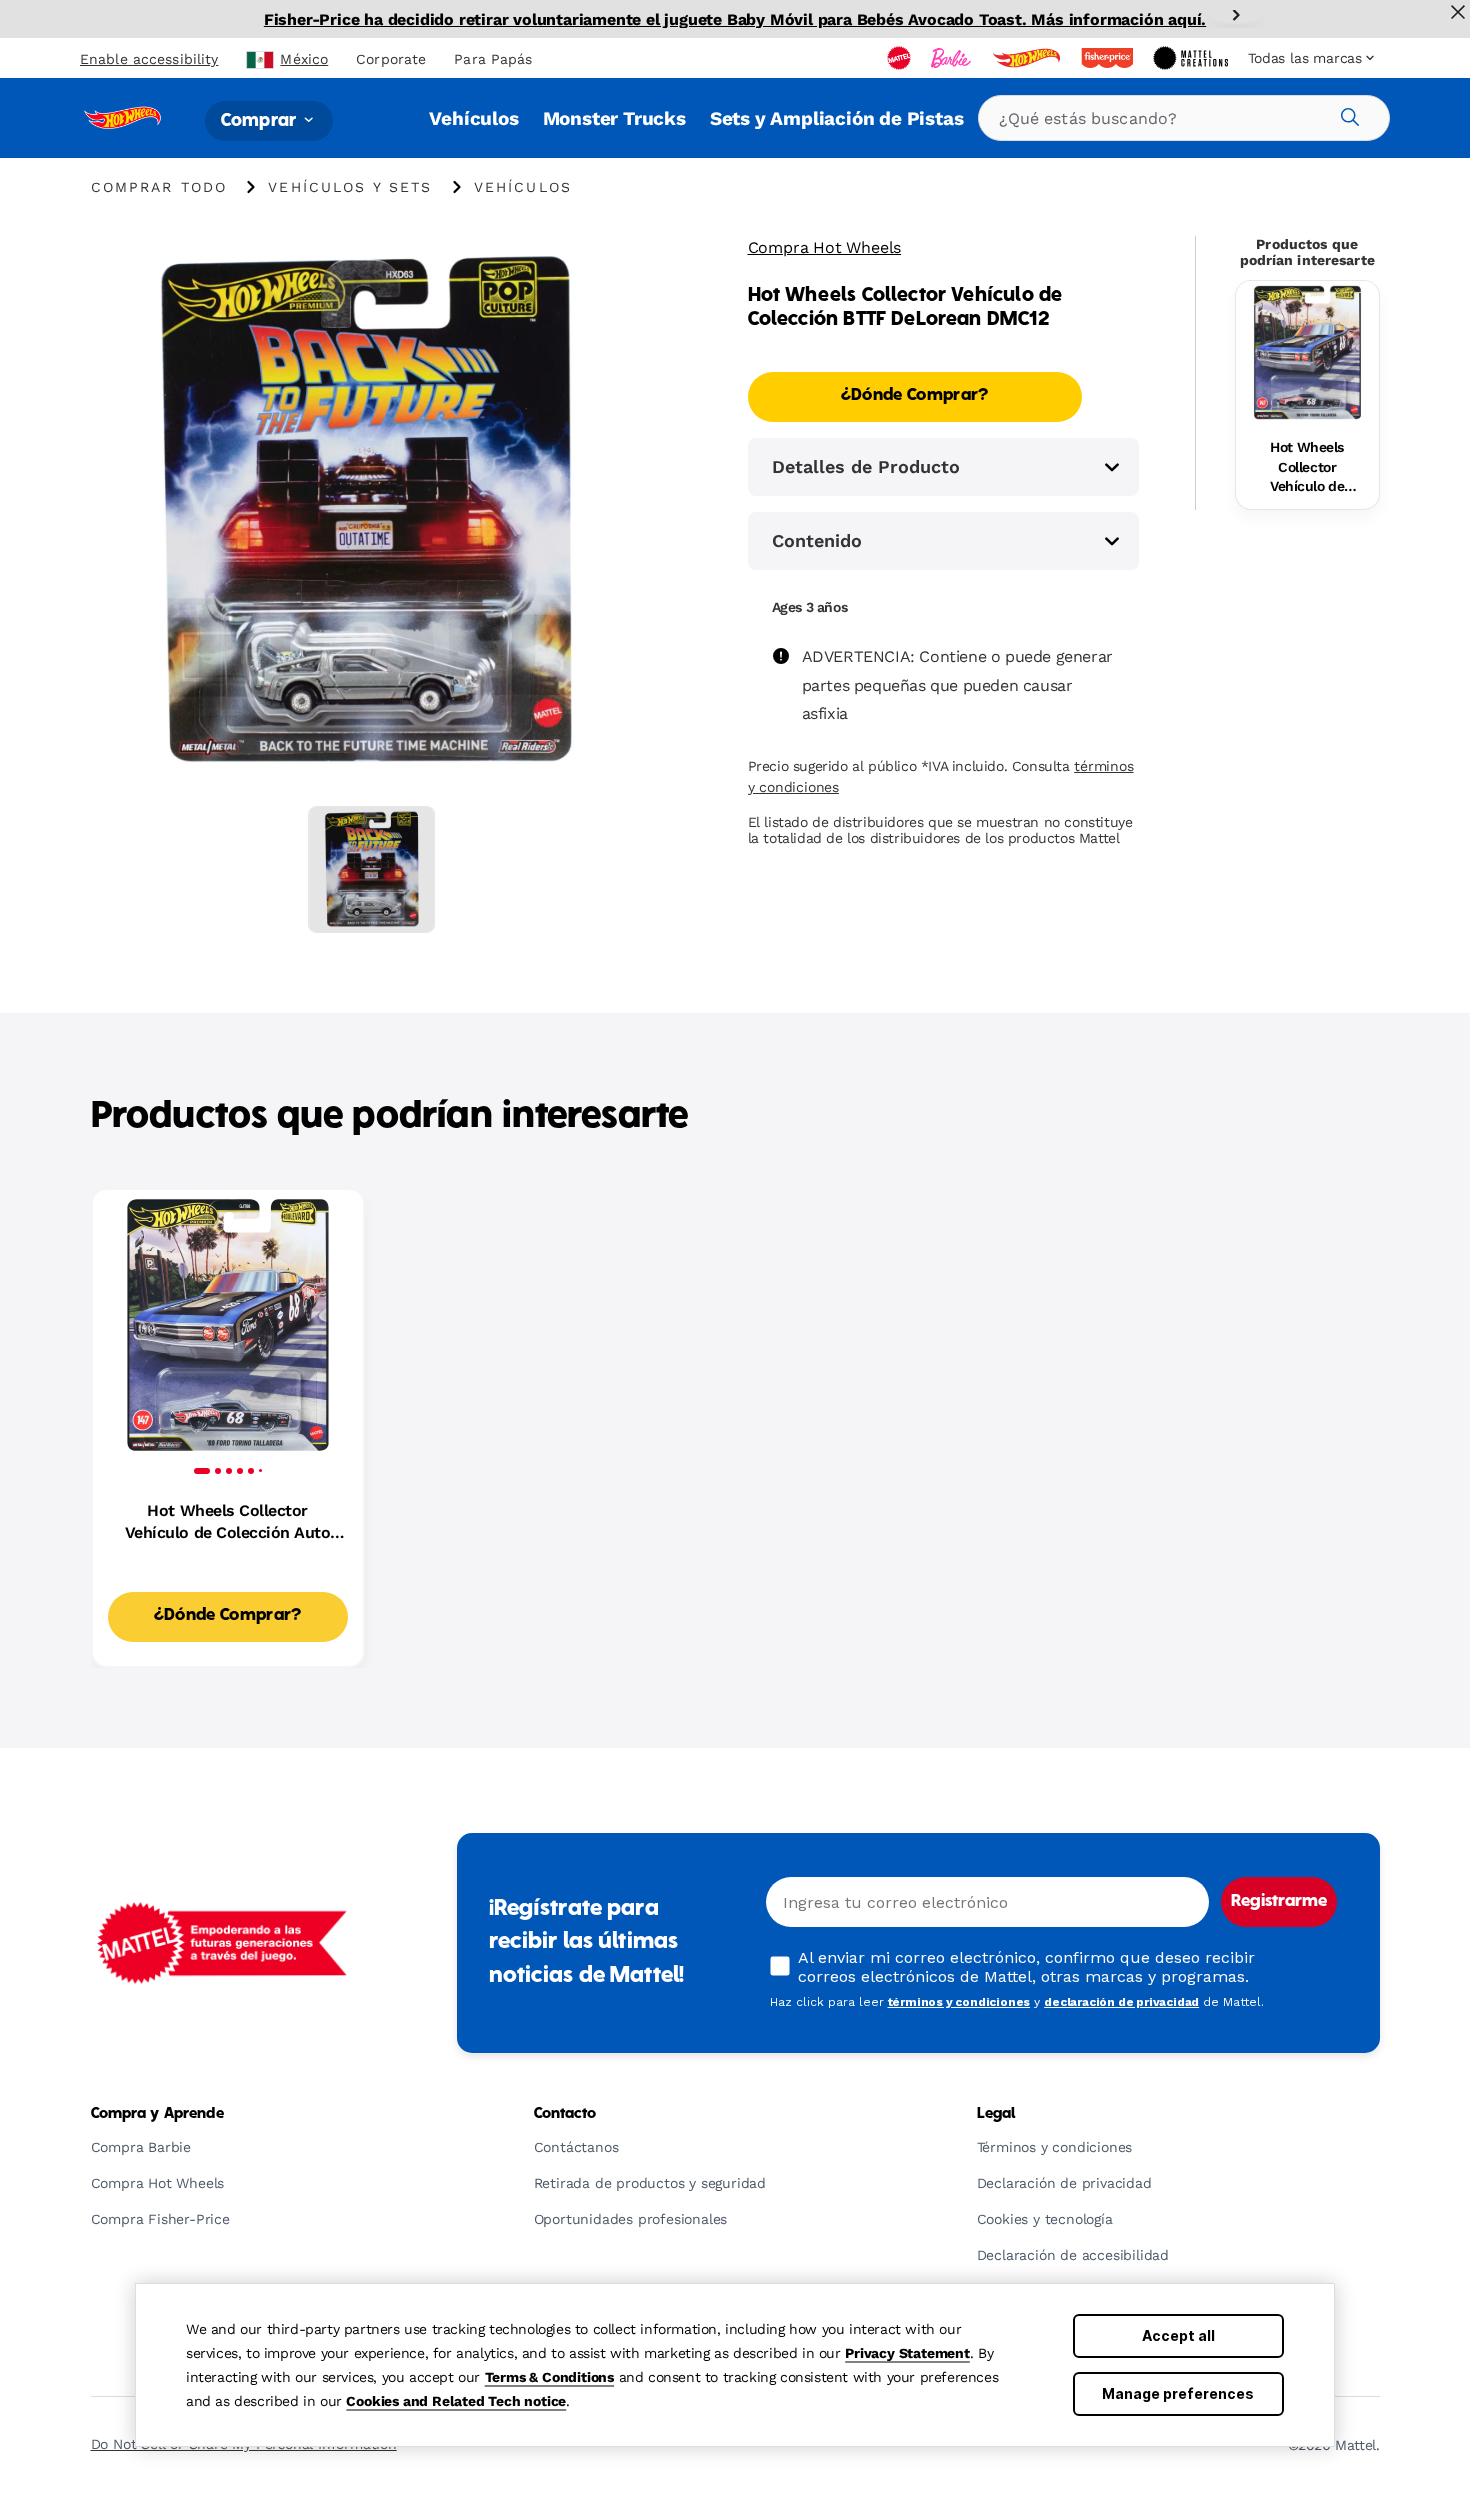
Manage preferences (1178, 2393)
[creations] (1192, 58)
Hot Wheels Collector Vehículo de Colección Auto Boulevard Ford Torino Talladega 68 (1307, 468)
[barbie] (953, 58)
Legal (996, 2114)
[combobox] (1184, 118)
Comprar (260, 120)
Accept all (1178, 2335)
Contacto (565, 2114)
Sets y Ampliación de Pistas (837, 118)
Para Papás (493, 59)
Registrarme (1279, 1902)
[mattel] (901, 58)
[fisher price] (1109, 58)
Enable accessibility (149, 59)
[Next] (1236, 15)
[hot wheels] (1028, 58)
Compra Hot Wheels (825, 247)
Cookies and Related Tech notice (456, 2401)
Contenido (817, 540)
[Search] (1347, 114)
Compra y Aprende (157, 2114)
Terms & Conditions (549, 2377)
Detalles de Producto (866, 466)
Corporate (391, 59)
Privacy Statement (907, 2353)
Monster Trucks (614, 118)
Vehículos (473, 118)
